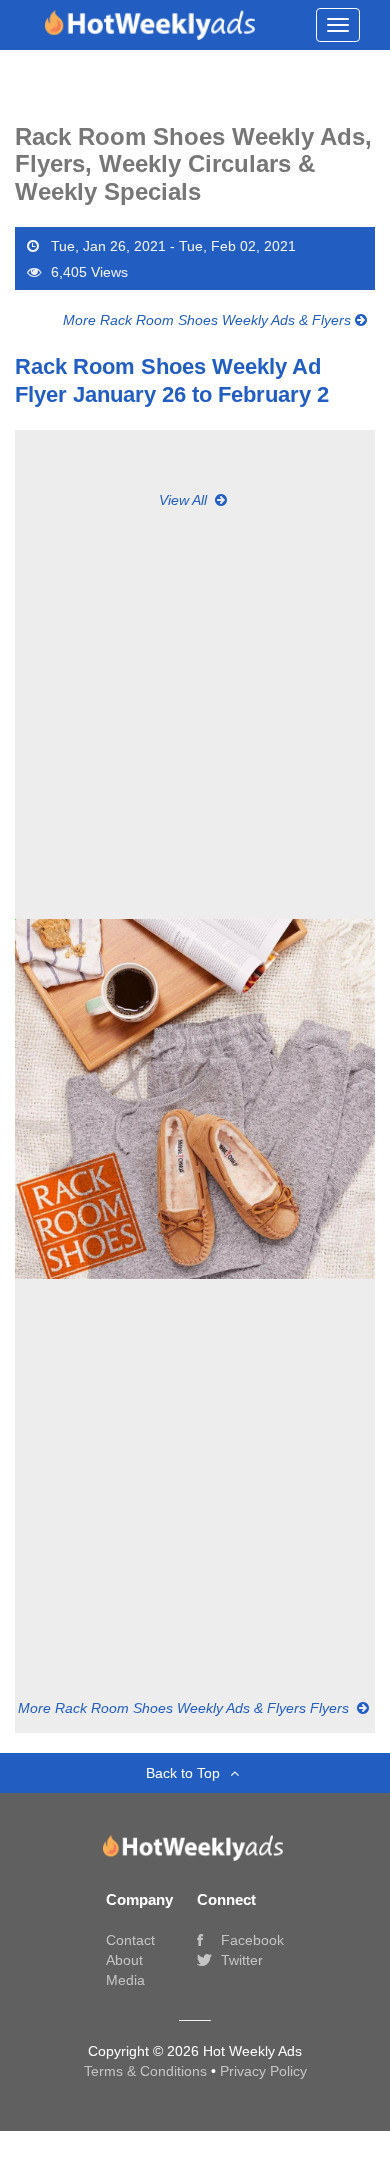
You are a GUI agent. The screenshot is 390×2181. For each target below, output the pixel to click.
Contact (130, 1940)
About (124, 1960)
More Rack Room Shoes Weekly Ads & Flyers (209, 320)
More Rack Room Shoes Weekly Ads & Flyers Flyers (185, 1708)
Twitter (240, 1960)
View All (185, 500)
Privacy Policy (263, 2071)
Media (125, 1980)
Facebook (250, 1940)
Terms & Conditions (147, 2071)
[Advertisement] (195, 705)
